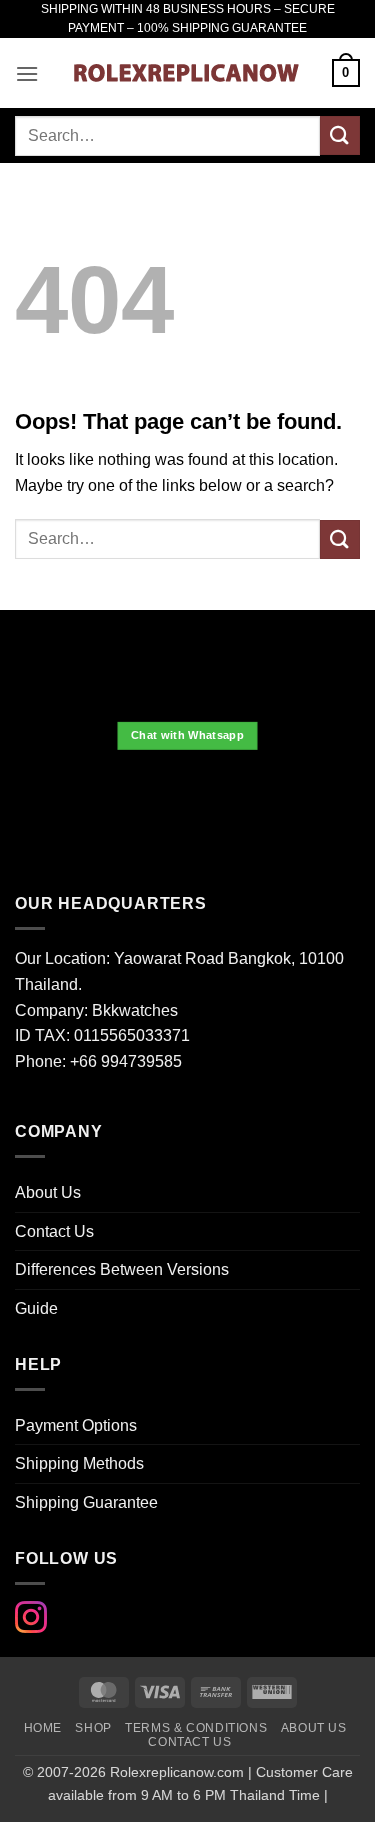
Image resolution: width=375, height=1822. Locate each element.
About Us (48, 1192)
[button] (27, 73)
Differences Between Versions (122, 1269)
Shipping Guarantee (86, 1502)
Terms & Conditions (196, 1728)
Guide (36, 1308)
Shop (93, 1728)
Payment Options (76, 1425)
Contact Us (54, 1231)
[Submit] (340, 135)
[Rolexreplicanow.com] (185, 73)
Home (43, 1728)
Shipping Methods (79, 1463)
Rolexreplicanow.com (177, 1772)
